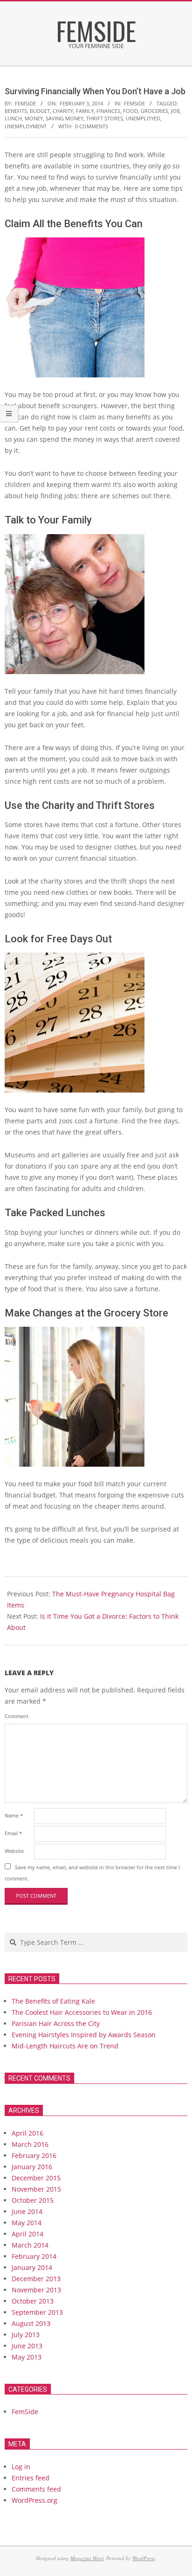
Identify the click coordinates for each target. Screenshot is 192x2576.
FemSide (134, 103)
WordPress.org (34, 2500)
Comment (17, 1716)
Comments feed (36, 2489)
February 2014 (34, 2256)
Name (14, 1815)
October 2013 (33, 2301)
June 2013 (27, 2346)
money (34, 118)
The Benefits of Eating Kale (53, 2001)
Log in (21, 2467)
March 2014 (30, 2245)
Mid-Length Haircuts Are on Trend (65, 2046)
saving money (65, 118)
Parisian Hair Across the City (56, 2023)
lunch (13, 118)
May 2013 (27, 2357)
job (175, 111)
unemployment (26, 126)
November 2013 (36, 2290)
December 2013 (36, 2279)
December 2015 (36, 2178)
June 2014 (27, 2211)
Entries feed (31, 2478)
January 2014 (32, 2267)
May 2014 (27, 2223)
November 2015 (36, 2189)
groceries (154, 111)
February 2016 (34, 2155)
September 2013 (37, 2312)
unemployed (143, 118)
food (130, 111)
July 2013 (26, 2335)
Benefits (16, 111)
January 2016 (32, 2167)
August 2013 (31, 2323)
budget (40, 111)
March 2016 (30, 2144)
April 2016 (27, 2133)
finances (108, 111)
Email (13, 1833)
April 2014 (27, 2234)
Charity (63, 111)
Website (14, 1851)
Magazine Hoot (87, 2558)
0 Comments (92, 126)
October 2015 (33, 2200)
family (85, 111)
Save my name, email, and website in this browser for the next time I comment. (92, 1873)
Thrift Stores (105, 118)
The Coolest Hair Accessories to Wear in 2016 (82, 2012)
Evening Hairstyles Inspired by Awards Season (84, 2035)
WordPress (144, 2558)
